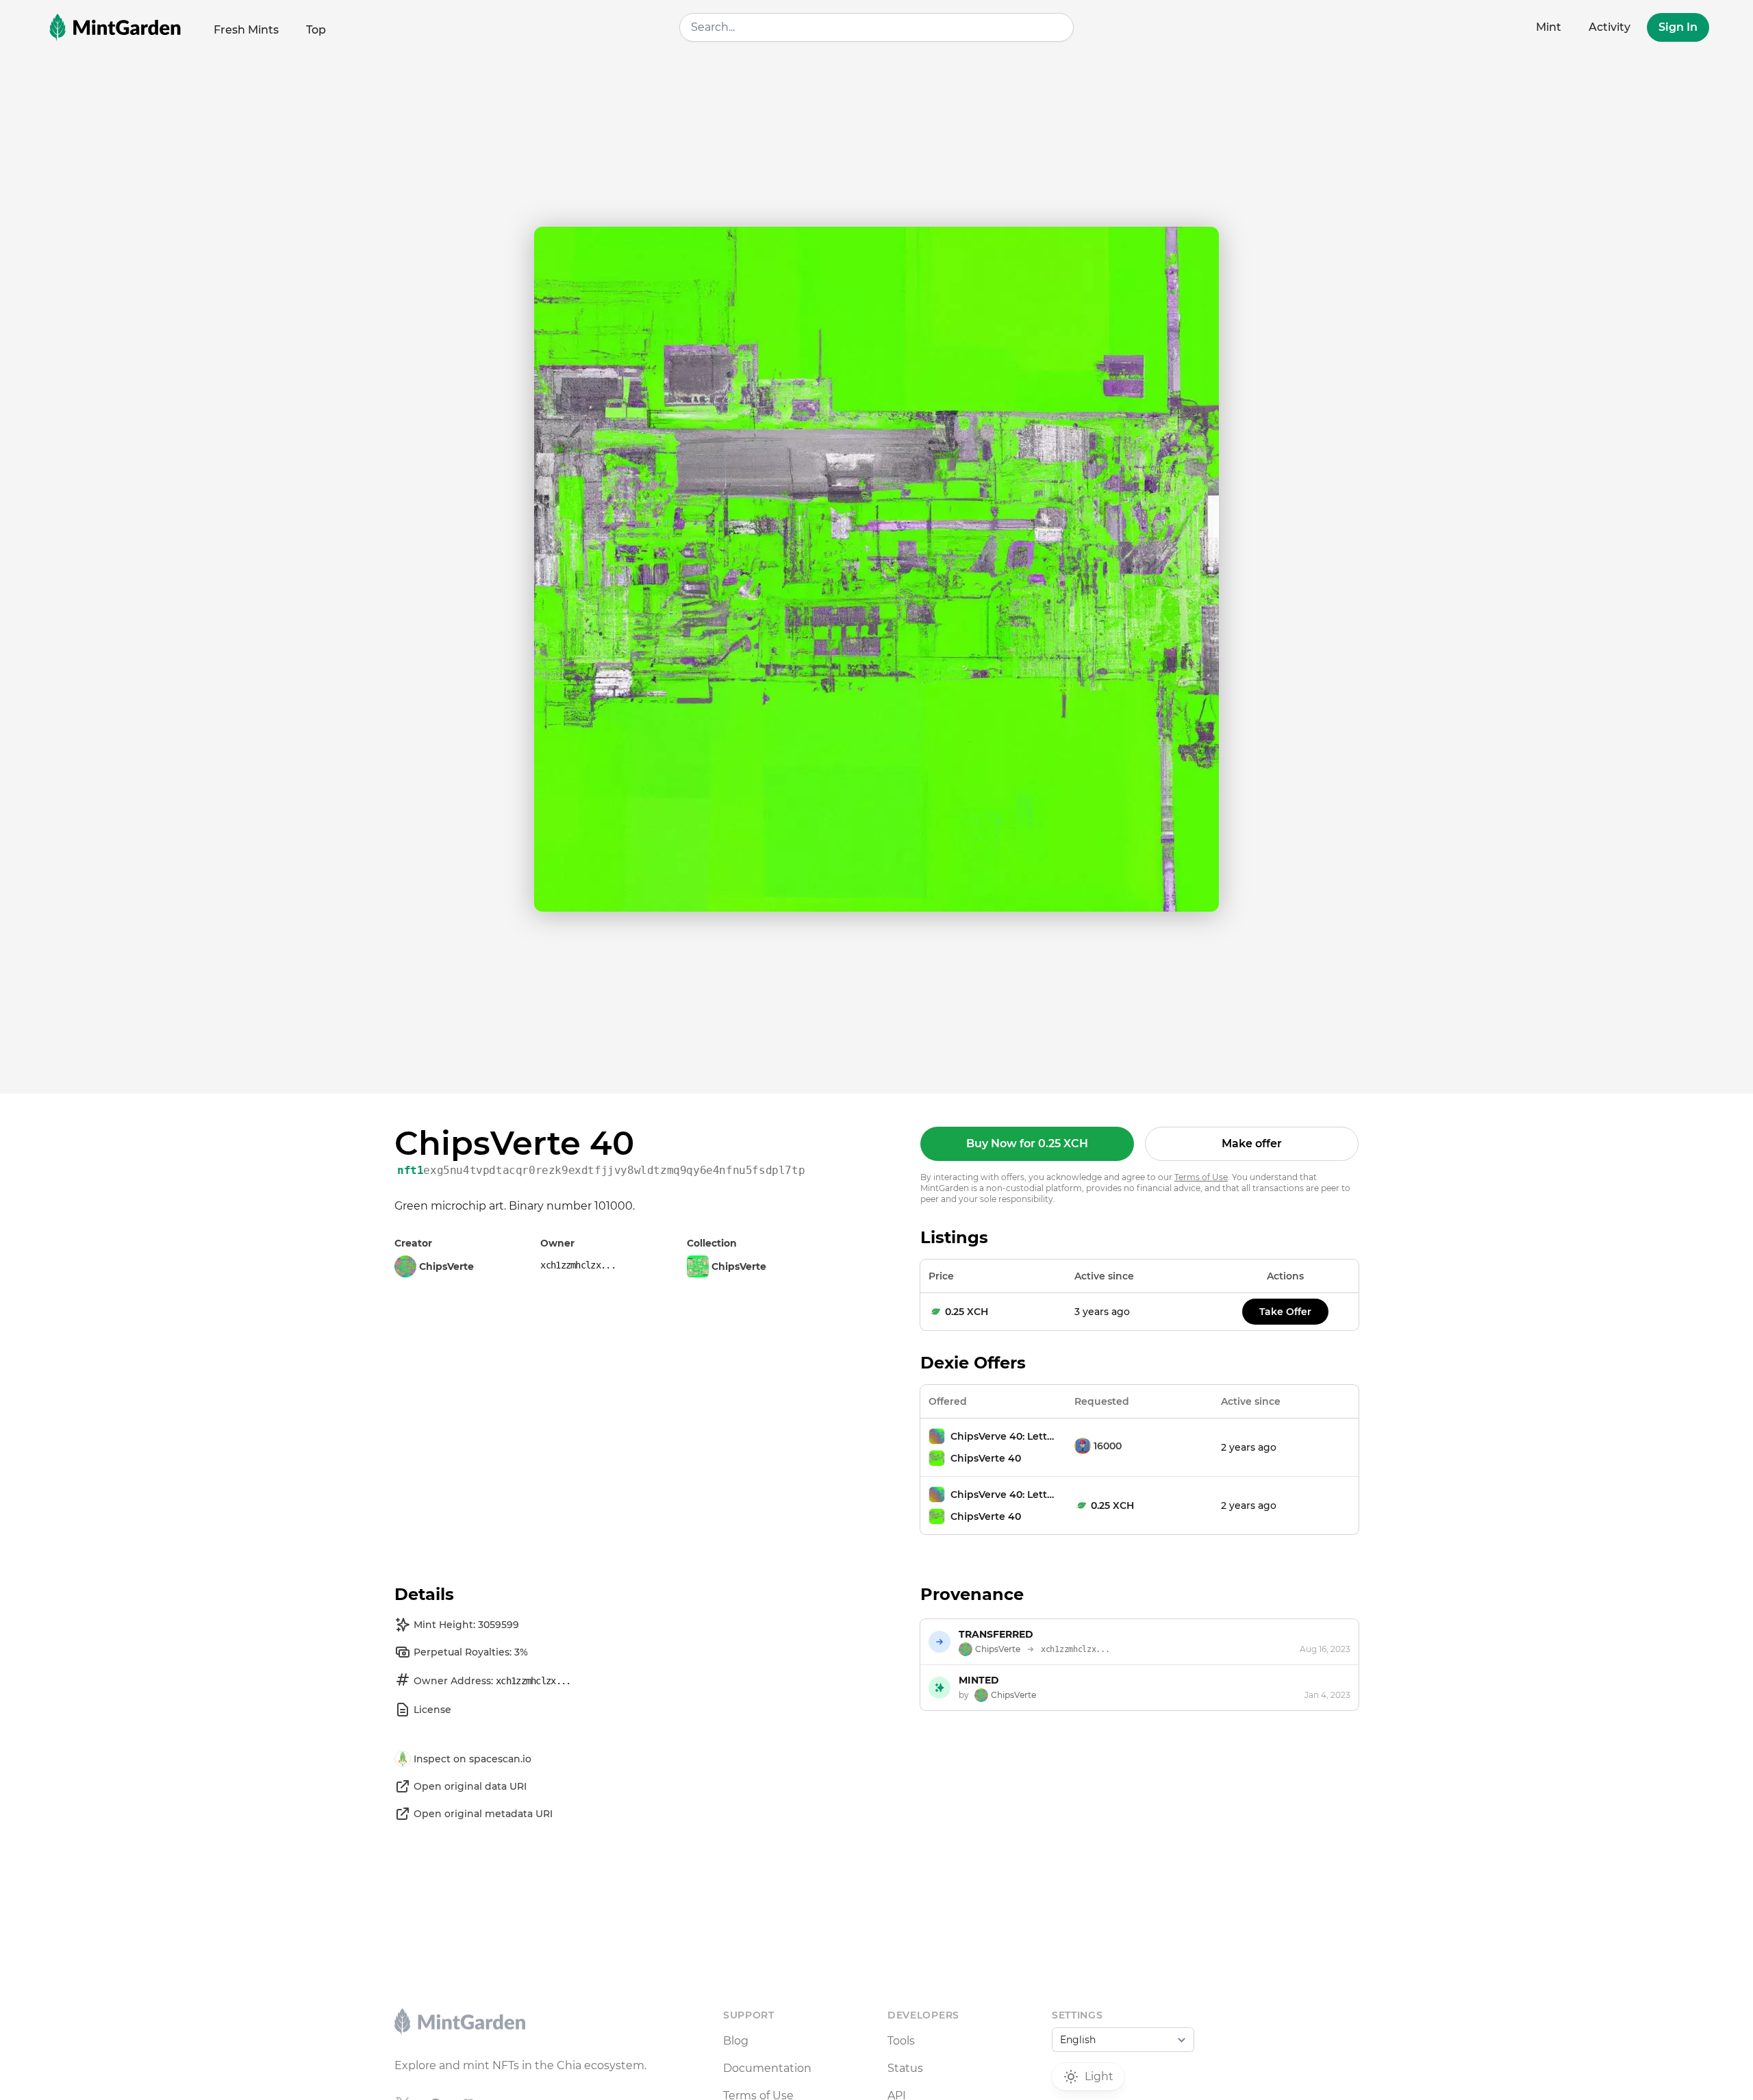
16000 (1108, 1446)
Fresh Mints (246, 30)
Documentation (767, 2068)
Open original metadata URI (483, 1814)
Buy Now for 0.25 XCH (1027, 1143)
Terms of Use (1201, 1177)
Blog (736, 2041)
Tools (901, 2041)
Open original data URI (470, 1786)
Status (905, 2068)
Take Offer (1285, 1312)
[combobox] (876, 27)
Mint (1549, 27)
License (432, 1710)
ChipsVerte (739, 1266)
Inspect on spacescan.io (472, 1759)
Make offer (1252, 1143)
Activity (1610, 27)
